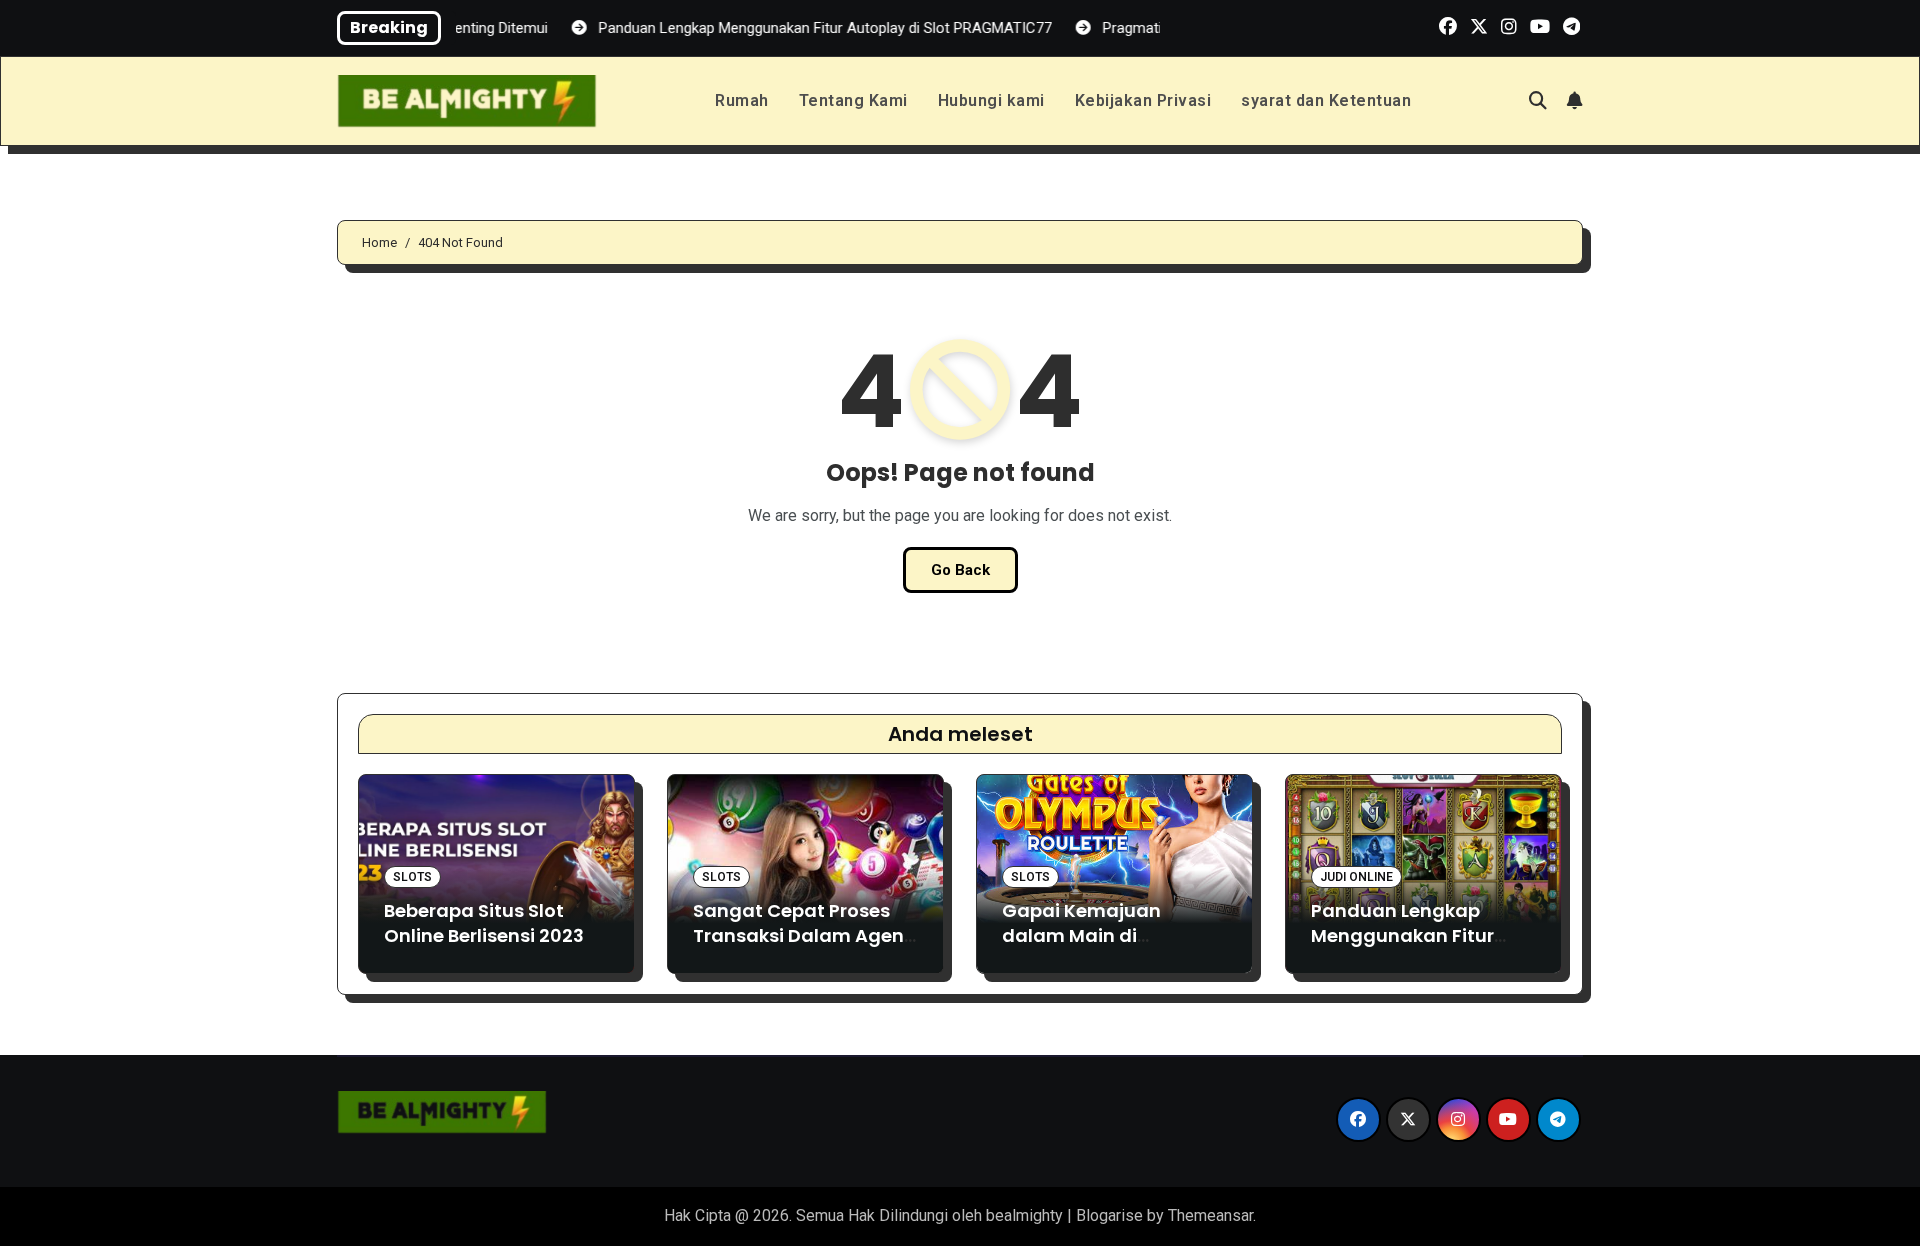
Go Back (960, 570)
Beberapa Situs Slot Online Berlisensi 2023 (484, 923)
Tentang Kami (853, 100)
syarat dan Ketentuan (1326, 100)
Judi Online (1356, 877)
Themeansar (1210, 1215)
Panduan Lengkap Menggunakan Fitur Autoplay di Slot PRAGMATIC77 (1402, 948)
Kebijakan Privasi (1143, 100)
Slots (412, 877)
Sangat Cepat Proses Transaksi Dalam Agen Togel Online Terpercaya (798, 948)
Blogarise (1109, 1215)
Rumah (742, 100)
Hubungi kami (991, 100)
